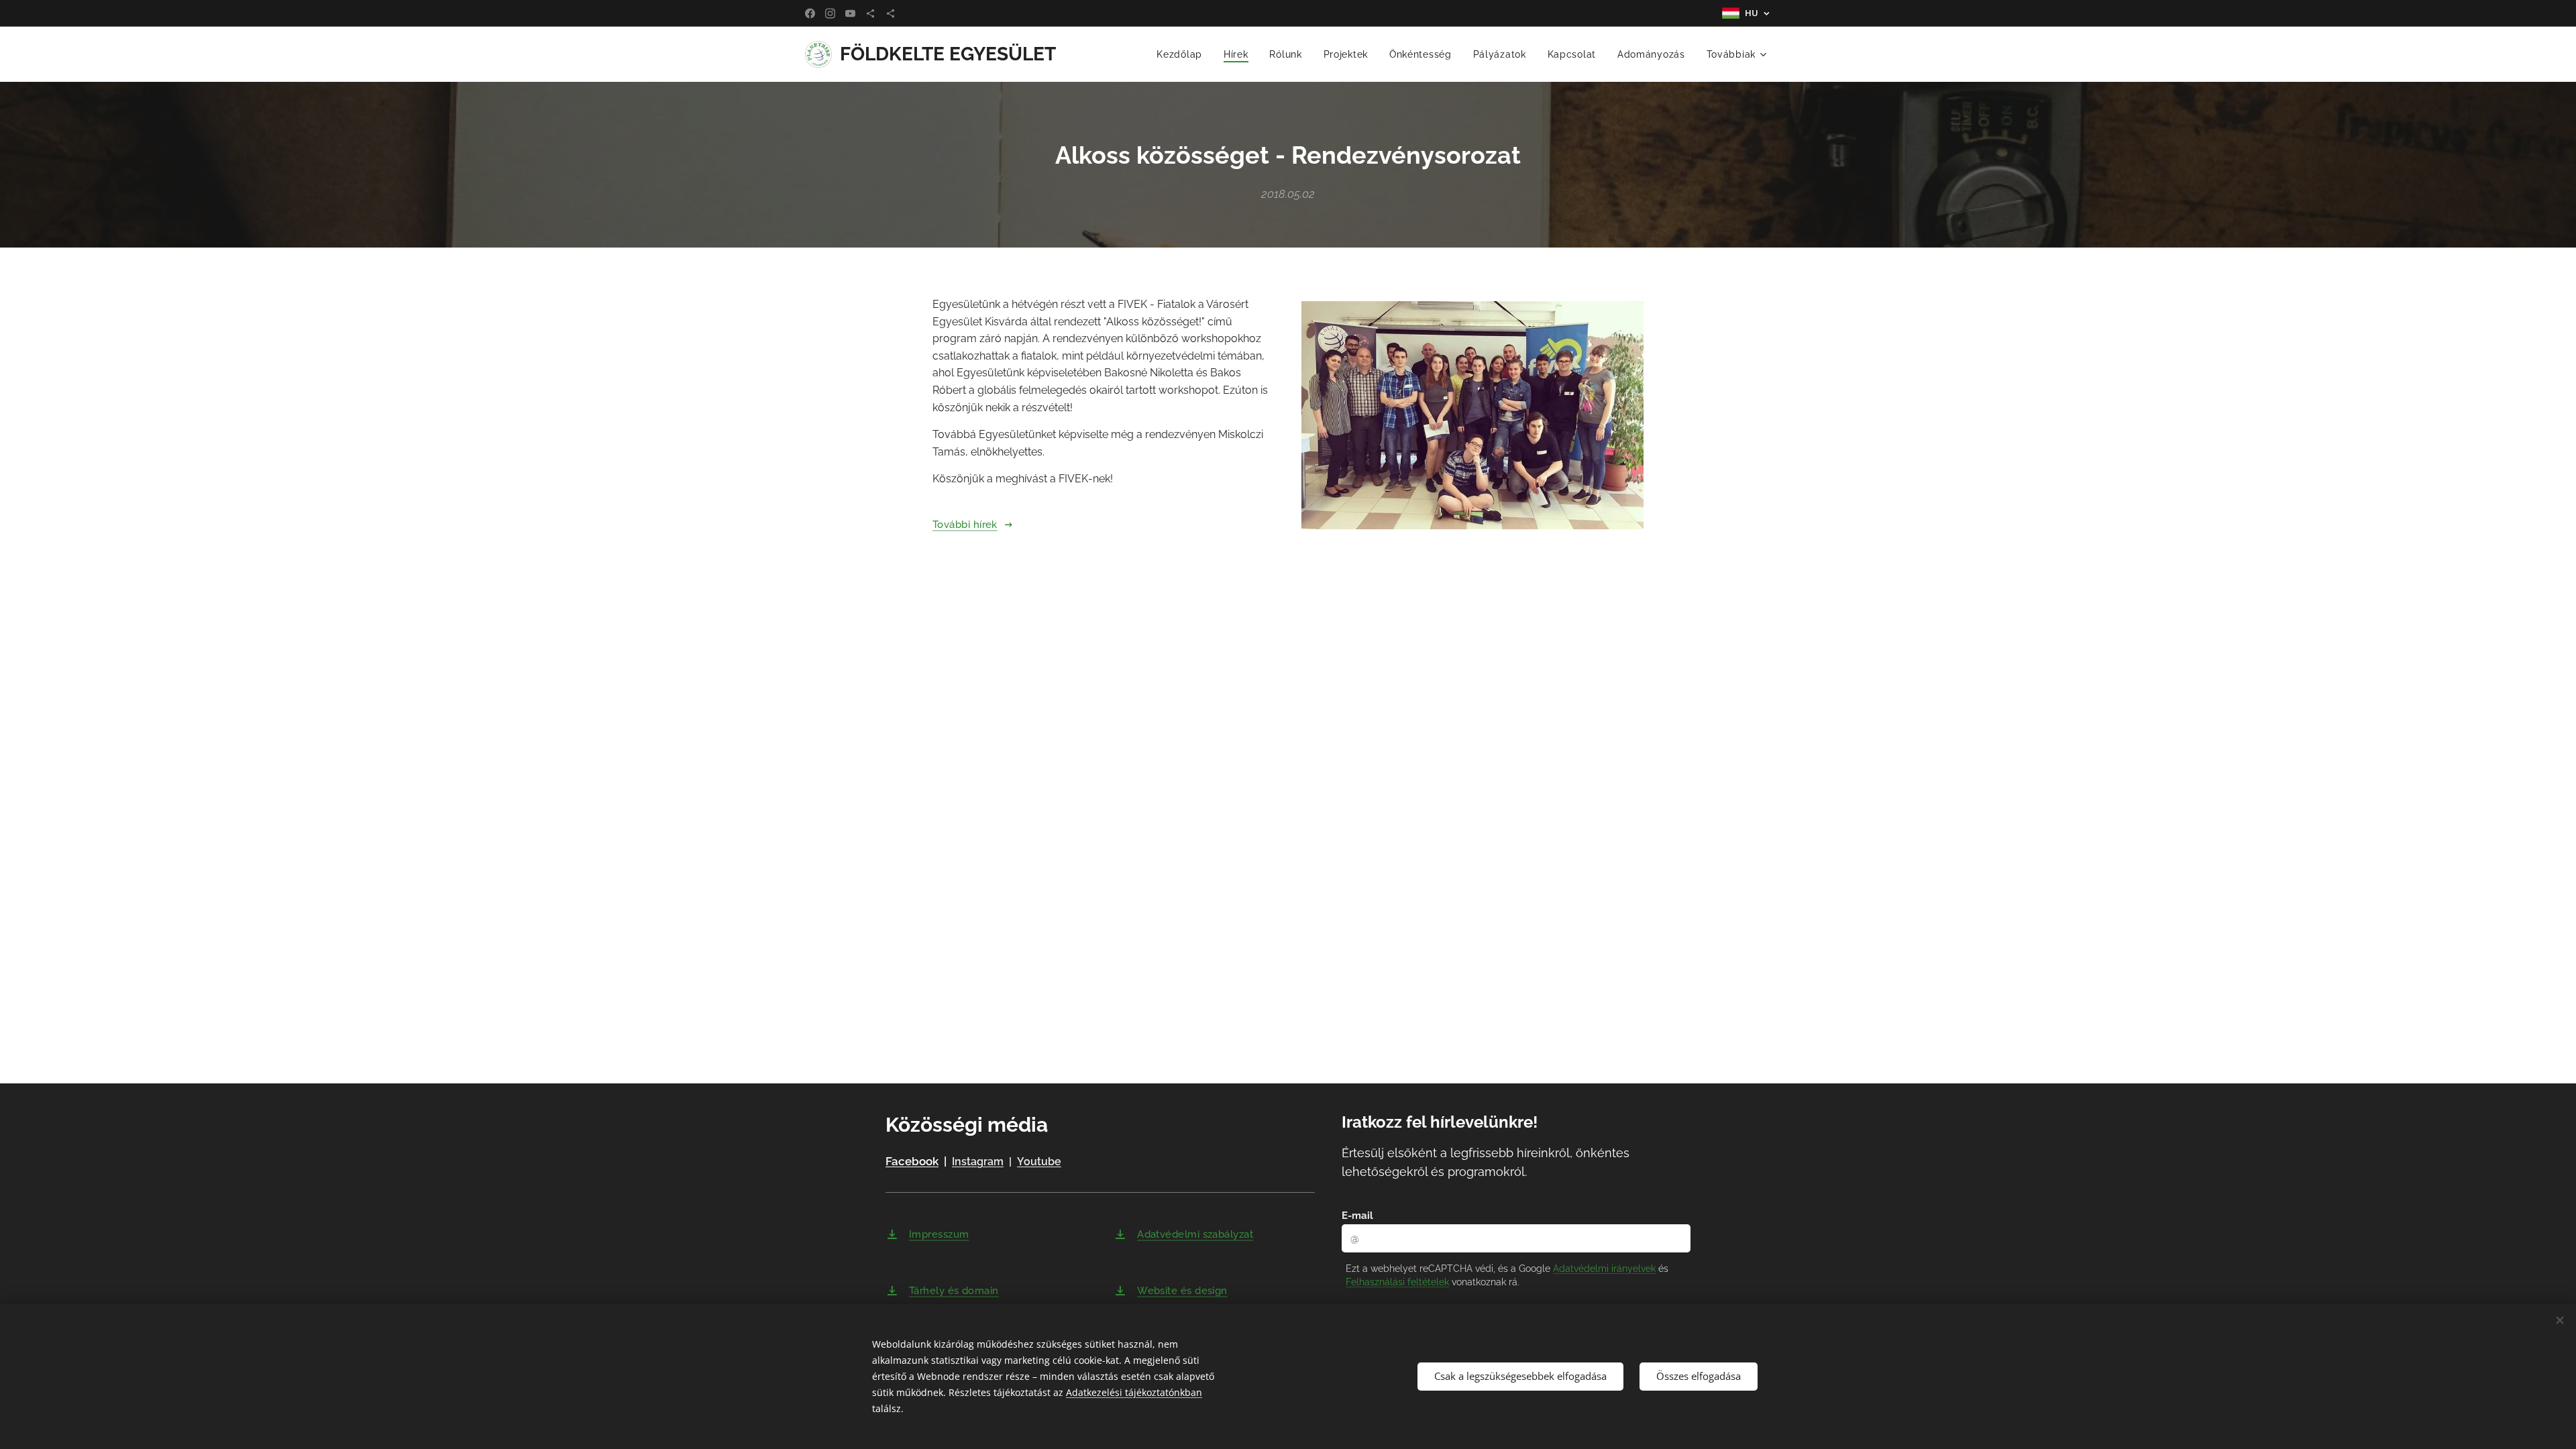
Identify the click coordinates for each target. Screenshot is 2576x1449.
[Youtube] (850, 13)
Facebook (912, 1161)
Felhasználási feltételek (1397, 1282)
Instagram (978, 1162)
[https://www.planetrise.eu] (891, 13)
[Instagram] (830, 13)
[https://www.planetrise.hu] (870, 13)
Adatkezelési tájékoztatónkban (1134, 1392)
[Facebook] (810, 13)
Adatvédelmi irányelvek (1604, 1269)
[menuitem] (1183, 54)
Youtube (1039, 1162)
